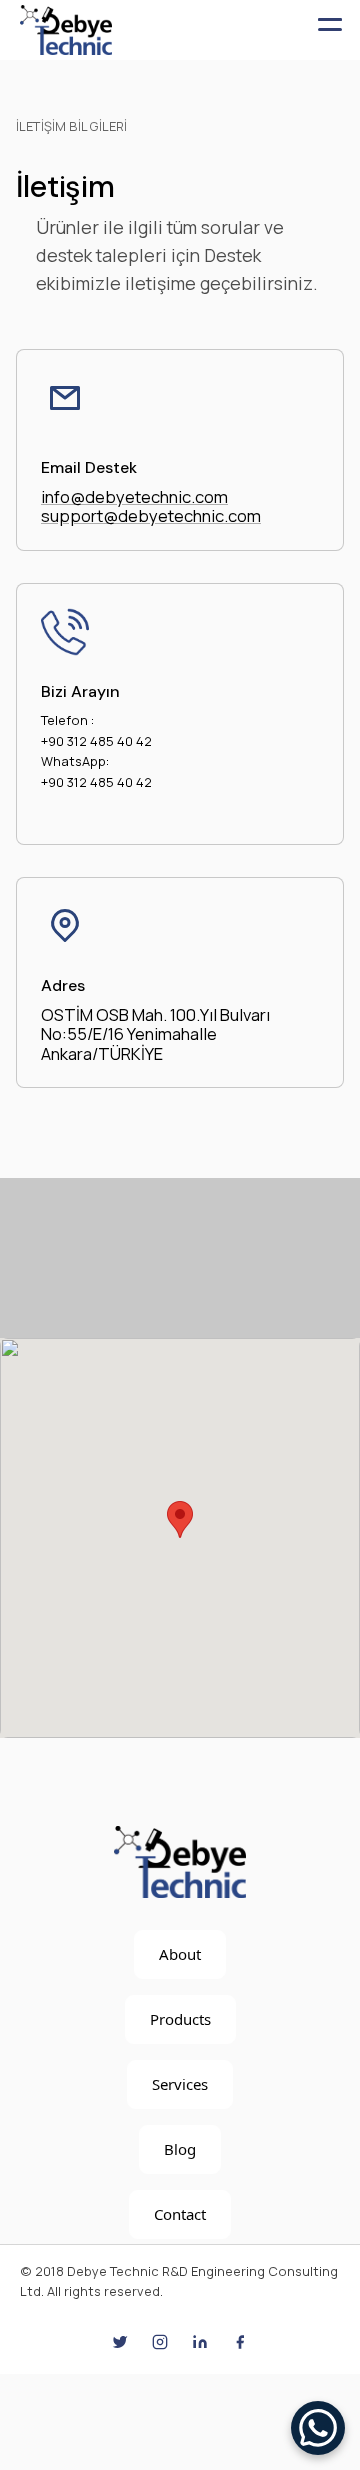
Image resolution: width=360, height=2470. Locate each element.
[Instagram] (160, 2342)
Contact (180, 2214)
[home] (66, 30)
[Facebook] (240, 2342)
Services (180, 2084)
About (180, 1954)
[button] (330, 30)
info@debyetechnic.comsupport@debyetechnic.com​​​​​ (151, 506)
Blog (180, 2149)
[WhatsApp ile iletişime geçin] (318, 2428)
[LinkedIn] (200, 2342)
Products (180, 2019)
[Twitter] (120, 2342)
